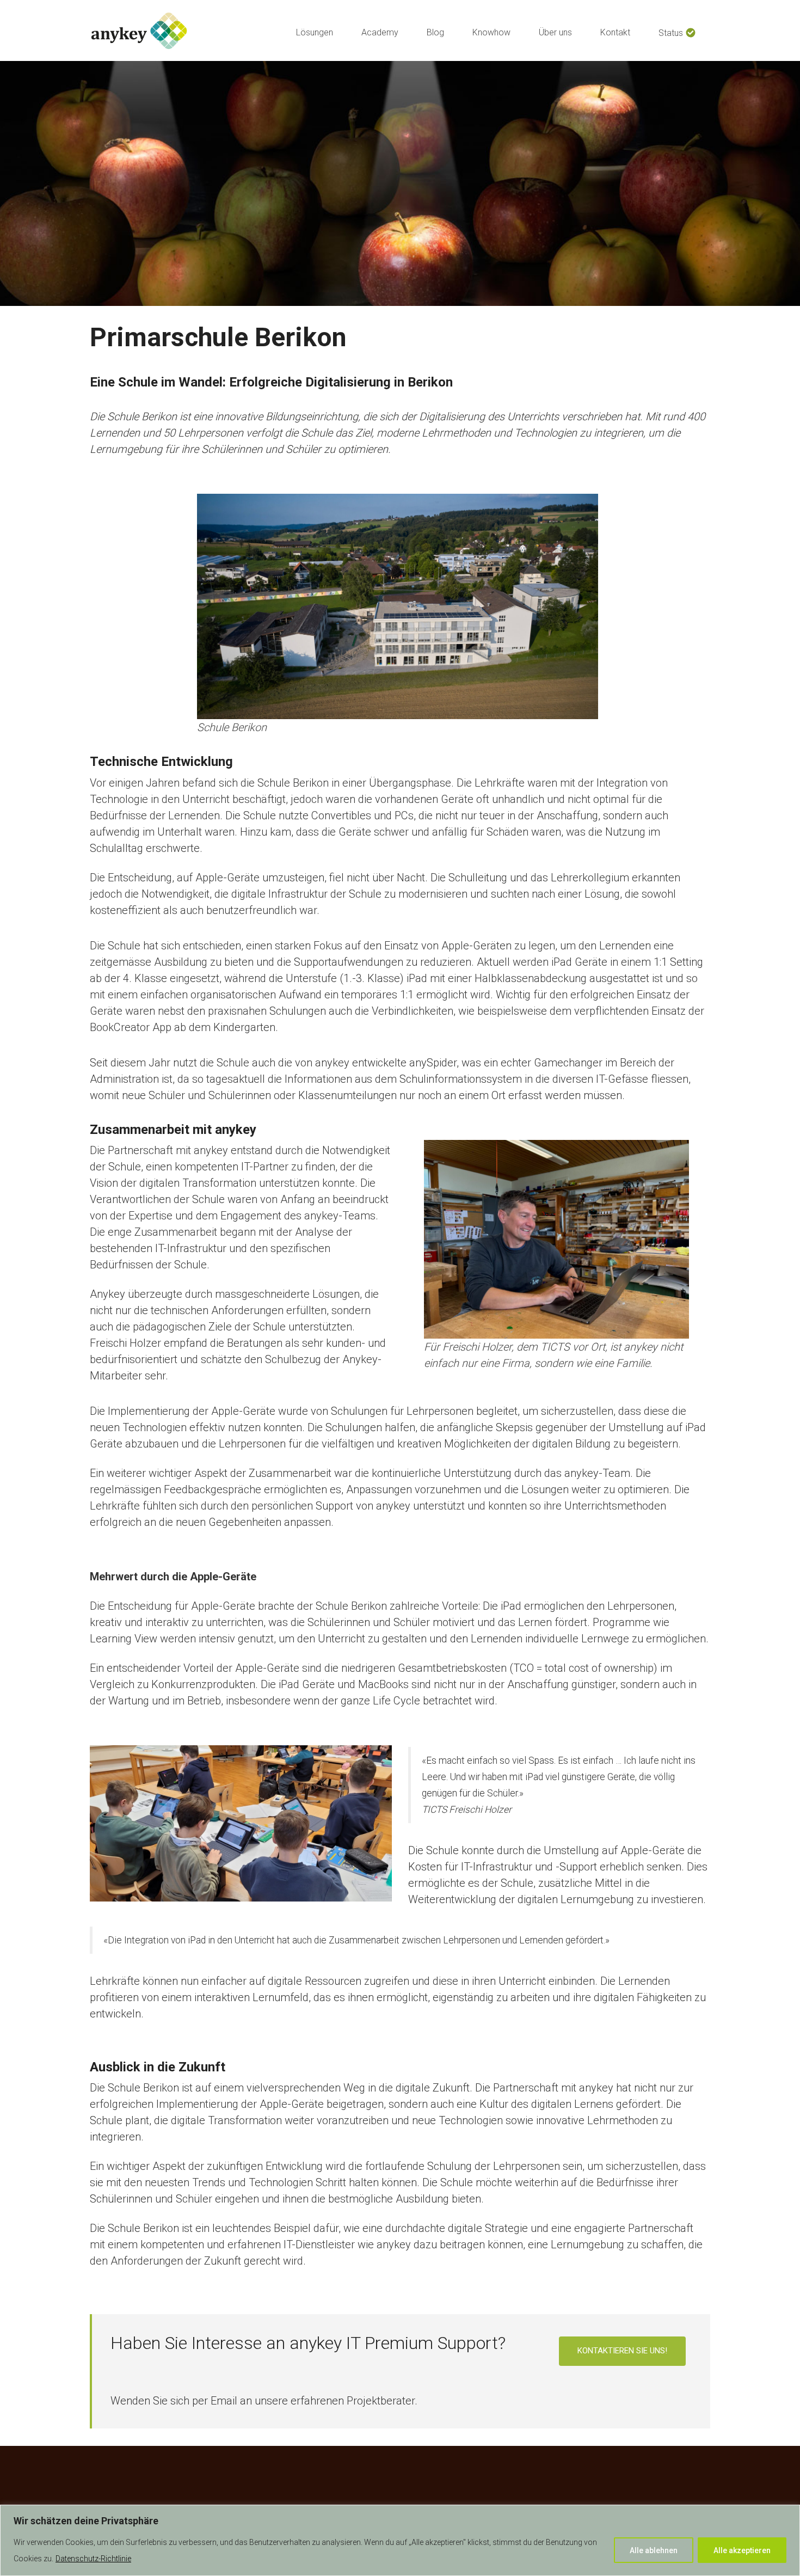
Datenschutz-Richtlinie (93, 2559)
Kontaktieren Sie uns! (622, 2351)
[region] (400, 2540)
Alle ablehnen (654, 2550)
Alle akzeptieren (742, 2550)
